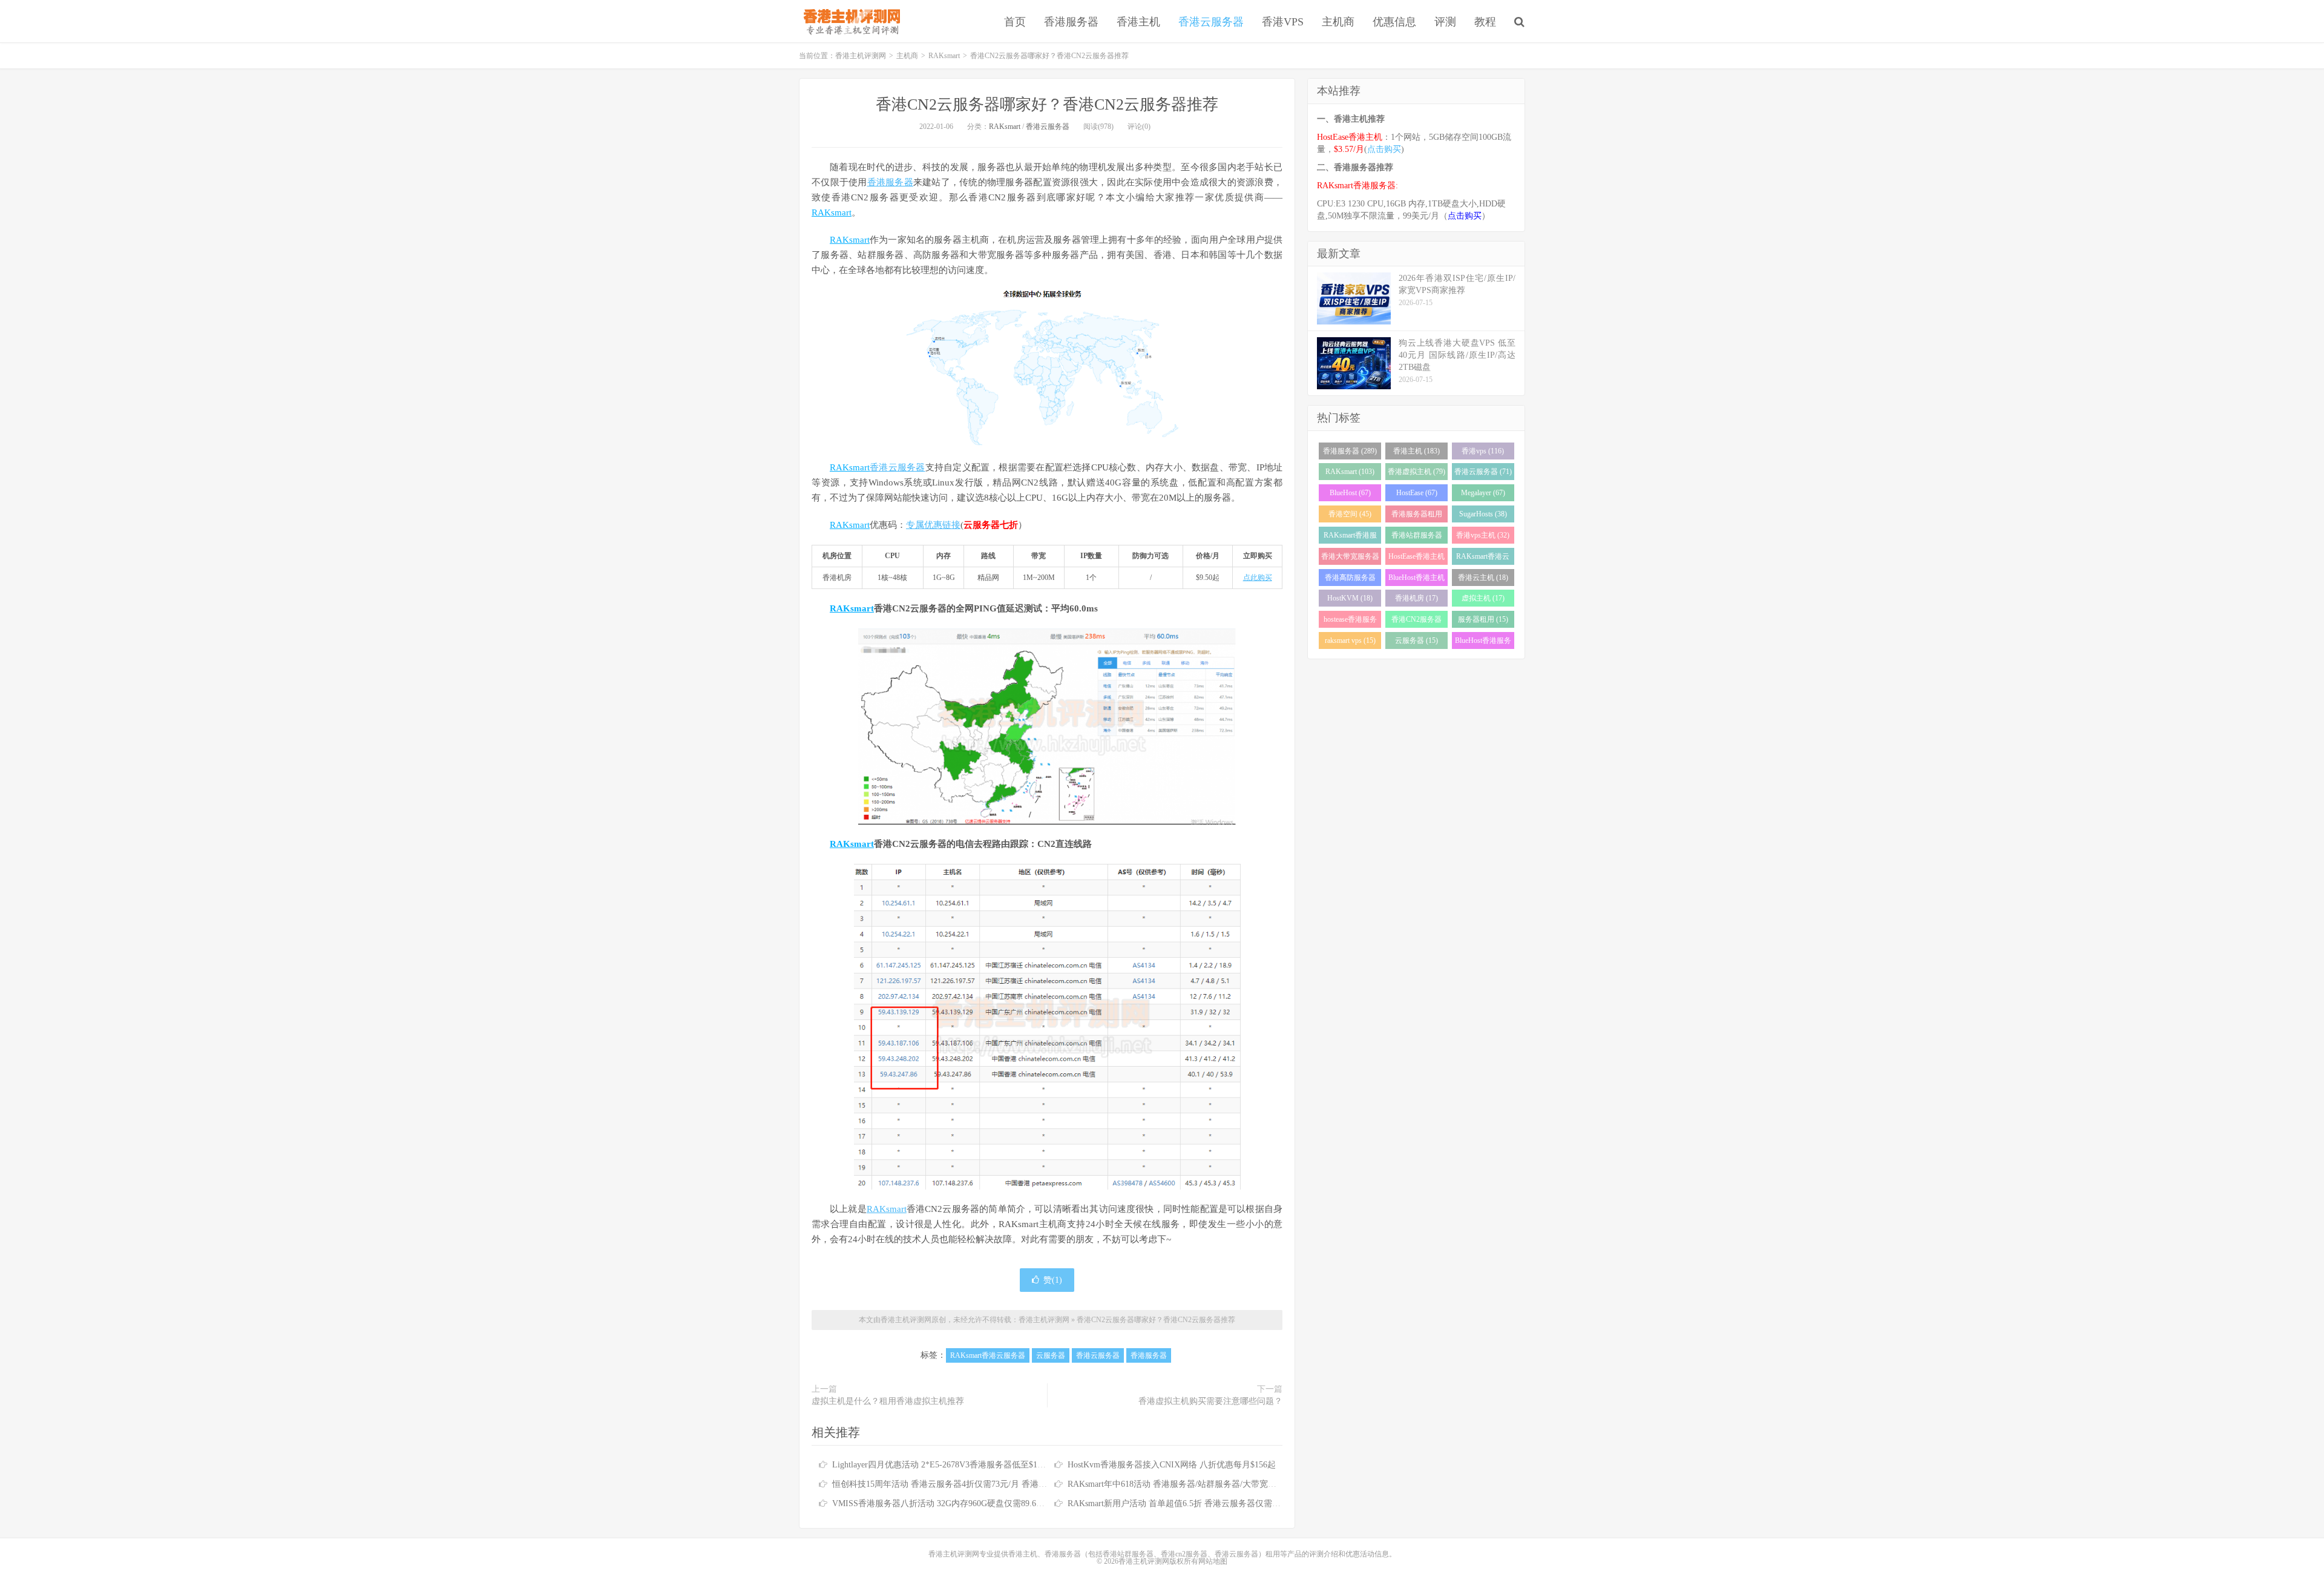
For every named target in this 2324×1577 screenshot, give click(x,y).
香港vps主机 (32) (1483, 535)
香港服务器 (1071, 22)
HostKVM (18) (1350, 598)
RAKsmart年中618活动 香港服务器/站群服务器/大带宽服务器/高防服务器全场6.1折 (1221, 1484)
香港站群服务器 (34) (1417, 537)
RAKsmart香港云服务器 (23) (1483, 558)
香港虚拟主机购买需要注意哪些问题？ (1210, 1401)
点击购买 (1384, 149)
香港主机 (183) (1416, 451)
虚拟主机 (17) (1483, 598)
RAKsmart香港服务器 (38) (1350, 537)
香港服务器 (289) (1350, 451)
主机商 (1338, 22)
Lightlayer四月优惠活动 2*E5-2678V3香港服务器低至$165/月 (944, 1465)
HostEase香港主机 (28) (1416, 558)
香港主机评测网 (849, 21)
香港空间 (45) (1350, 514)
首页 (1015, 22)
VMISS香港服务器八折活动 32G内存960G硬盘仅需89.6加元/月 (948, 1503)
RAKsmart (944, 56)
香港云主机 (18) (1483, 578)
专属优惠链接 (933, 525)
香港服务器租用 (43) (1417, 516)
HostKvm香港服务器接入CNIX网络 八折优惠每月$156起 (1172, 1465)
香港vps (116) (1483, 451)
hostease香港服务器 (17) (1350, 621)
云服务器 (1051, 1355)
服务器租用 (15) (1483, 619)
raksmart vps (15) (1350, 640)
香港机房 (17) (1416, 598)
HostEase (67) (1417, 493)
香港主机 (1138, 22)
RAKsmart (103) (1350, 472)
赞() (1053, 1280)
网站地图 (1213, 1561)
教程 (1485, 22)
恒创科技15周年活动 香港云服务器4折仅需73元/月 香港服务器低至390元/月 (973, 1484)
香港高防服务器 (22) (1350, 580)
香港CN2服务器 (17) (1416, 621)
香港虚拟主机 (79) (1416, 472)
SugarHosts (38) (1483, 514)
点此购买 (1258, 578)
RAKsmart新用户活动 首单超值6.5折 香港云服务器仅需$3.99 (1180, 1503)
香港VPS (1283, 22)
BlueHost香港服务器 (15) (1483, 643)
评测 (1445, 22)
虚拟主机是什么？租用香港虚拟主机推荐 (888, 1401)
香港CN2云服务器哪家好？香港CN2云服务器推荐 (1047, 104)
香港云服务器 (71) (1483, 472)
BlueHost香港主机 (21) (1416, 580)
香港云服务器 (1211, 22)
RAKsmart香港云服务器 (988, 1355)
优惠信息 (1394, 22)
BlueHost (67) (1350, 493)
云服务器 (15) (1416, 640)
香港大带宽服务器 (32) (1350, 558)
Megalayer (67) (1483, 493)
